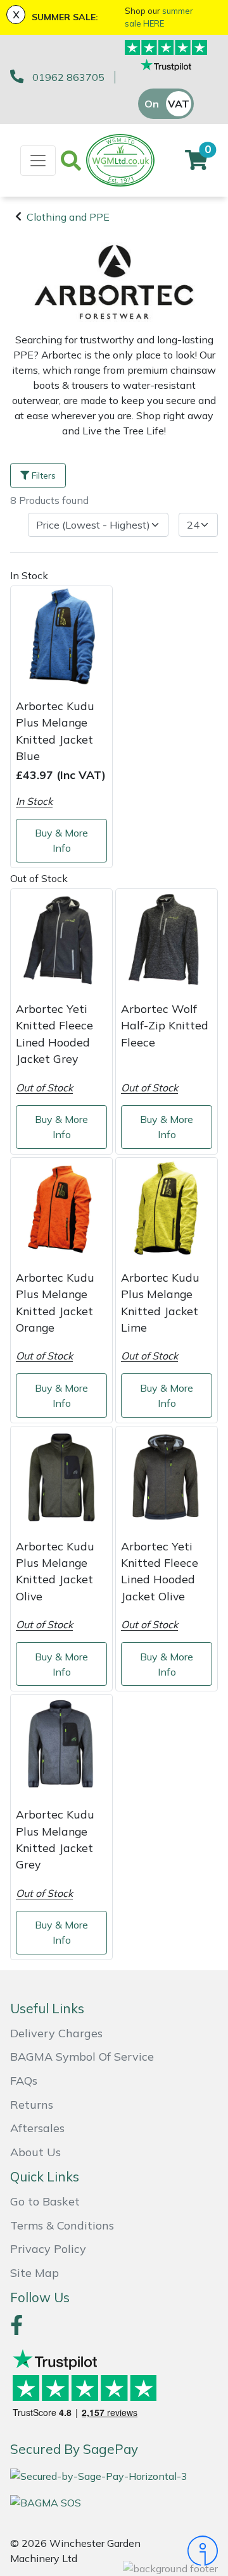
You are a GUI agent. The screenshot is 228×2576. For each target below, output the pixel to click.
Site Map (35, 2273)
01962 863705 (68, 77)
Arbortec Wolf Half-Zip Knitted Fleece (165, 1025)
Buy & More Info (61, 840)
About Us (35, 2152)
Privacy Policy (48, 2249)
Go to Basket (45, 2201)
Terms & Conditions (62, 2225)
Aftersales (37, 2128)
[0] (196, 164)
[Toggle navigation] (38, 161)
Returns (32, 2105)
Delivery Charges (56, 2033)
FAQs (24, 2081)
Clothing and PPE (68, 217)
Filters (44, 475)
